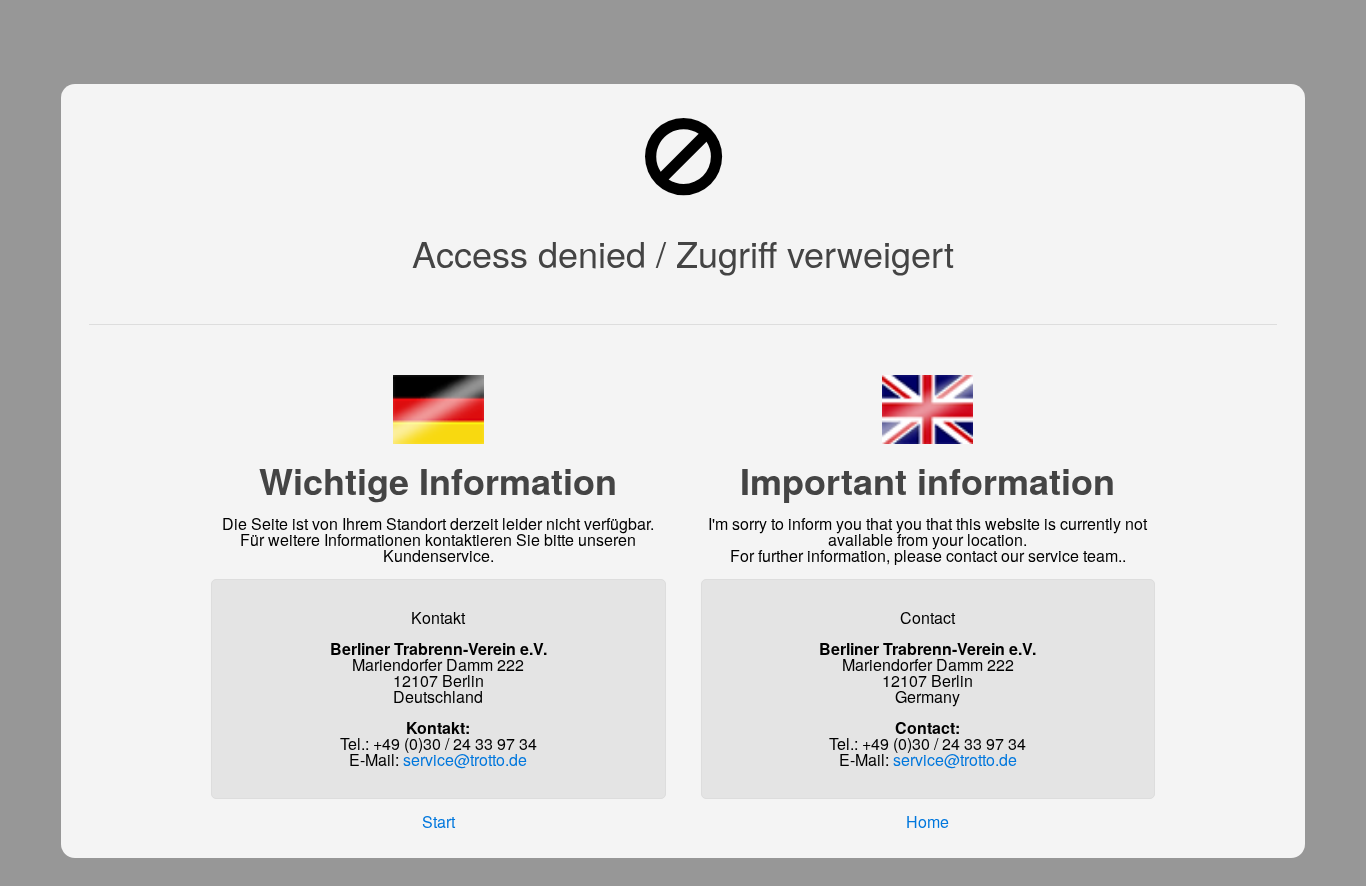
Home (927, 821)
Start (438, 821)
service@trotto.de (465, 759)
